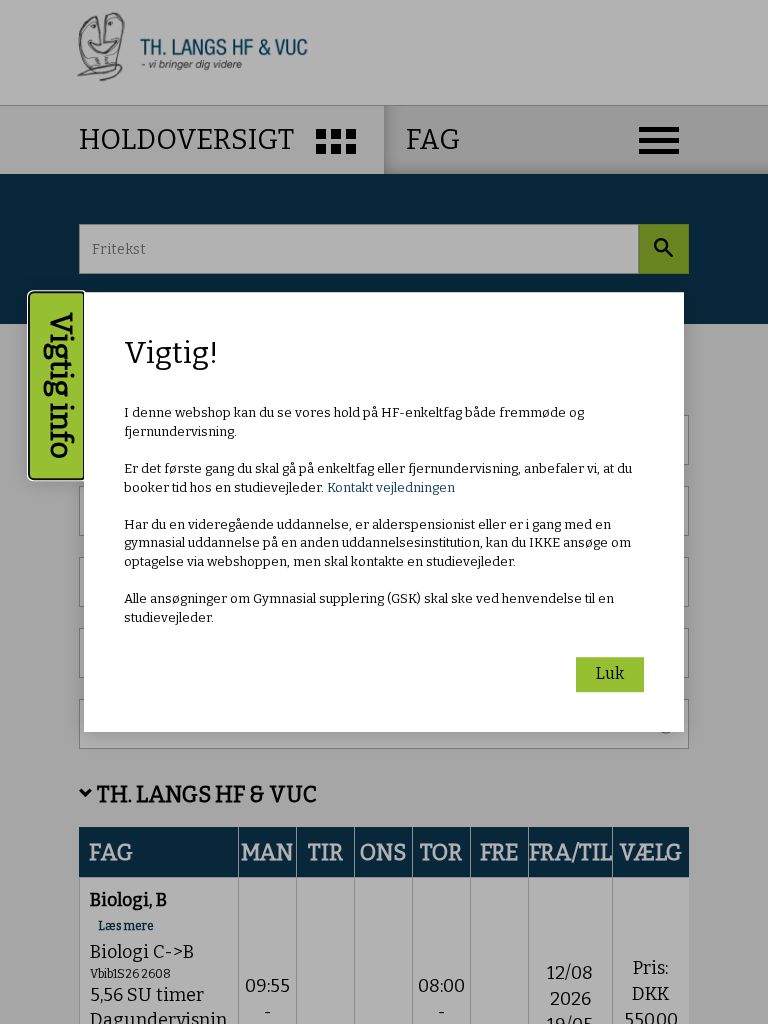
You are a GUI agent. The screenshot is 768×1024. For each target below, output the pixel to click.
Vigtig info (61, 385)
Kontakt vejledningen (391, 487)
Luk (610, 673)
